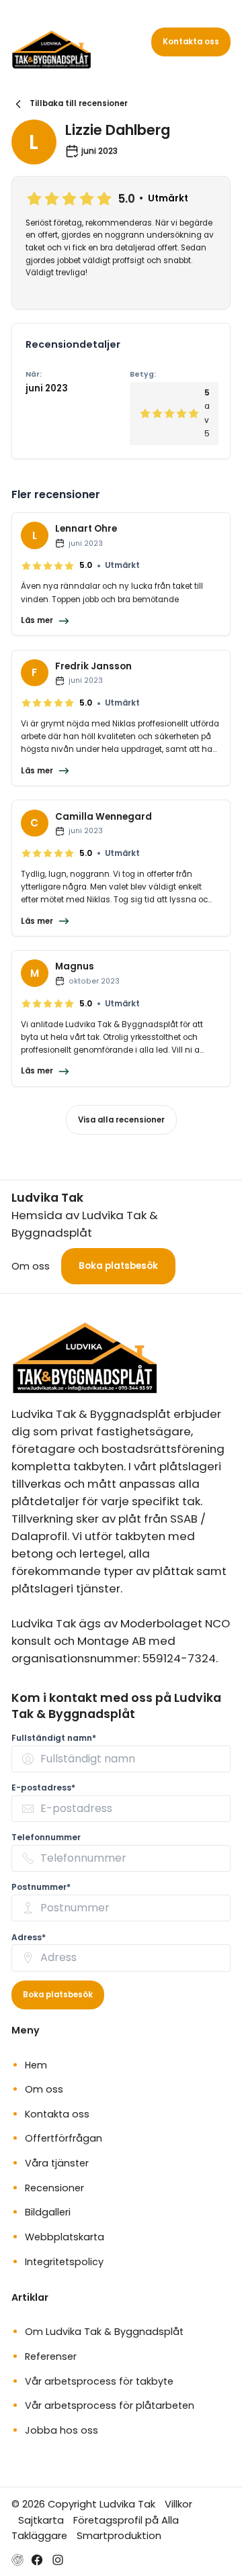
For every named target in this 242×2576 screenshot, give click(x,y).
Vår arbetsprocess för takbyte (99, 2381)
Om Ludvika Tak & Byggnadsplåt (104, 2332)
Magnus (75, 966)
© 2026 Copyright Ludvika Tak (83, 2504)
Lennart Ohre (86, 529)
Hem (36, 2065)
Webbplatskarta (65, 2237)
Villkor (178, 2504)
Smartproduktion (119, 2535)
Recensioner (54, 2188)
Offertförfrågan (64, 2138)
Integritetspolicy (64, 2262)
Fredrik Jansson (93, 666)
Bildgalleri (48, 2212)
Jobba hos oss (62, 2430)
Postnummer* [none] (41, 1887)
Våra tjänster (57, 2163)
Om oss (31, 1266)
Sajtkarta (41, 2520)
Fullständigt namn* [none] (54, 1738)
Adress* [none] (29, 1937)
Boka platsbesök (118, 1266)
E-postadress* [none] (43, 1787)
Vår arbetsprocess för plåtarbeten (110, 2405)
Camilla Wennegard (104, 817)
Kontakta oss (191, 42)
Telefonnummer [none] (46, 1837)
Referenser (51, 2356)
